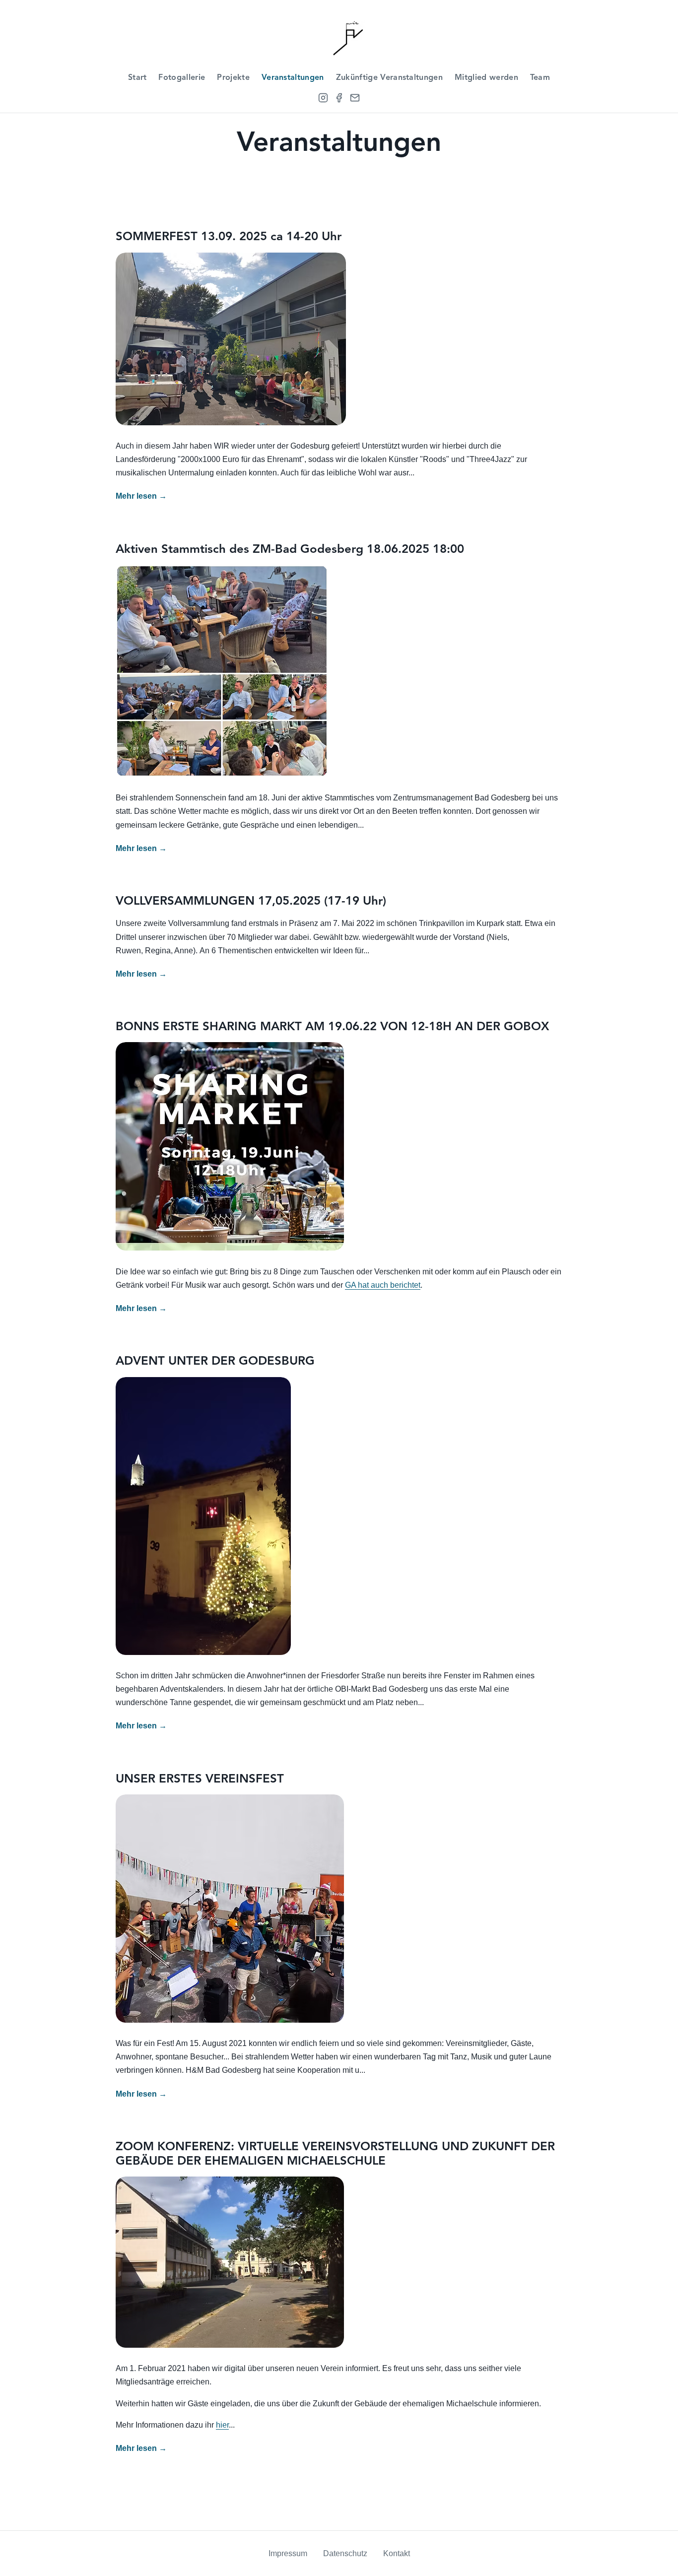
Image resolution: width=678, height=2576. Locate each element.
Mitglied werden (486, 78)
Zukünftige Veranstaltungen (389, 78)
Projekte (233, 78)
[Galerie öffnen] (231, 339)
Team (540, 78)
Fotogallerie (182, 78)
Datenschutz (345, 2553)
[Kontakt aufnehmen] (355, 98)
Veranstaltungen (293, 78)
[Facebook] (339, 98)
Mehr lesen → (141, 496)
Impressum (288, 2553)
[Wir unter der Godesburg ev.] (339, 35)
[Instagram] (323, 98)
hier (222, 2425)
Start (137, 78)
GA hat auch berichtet (383, 1285)
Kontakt (397, 2553)
